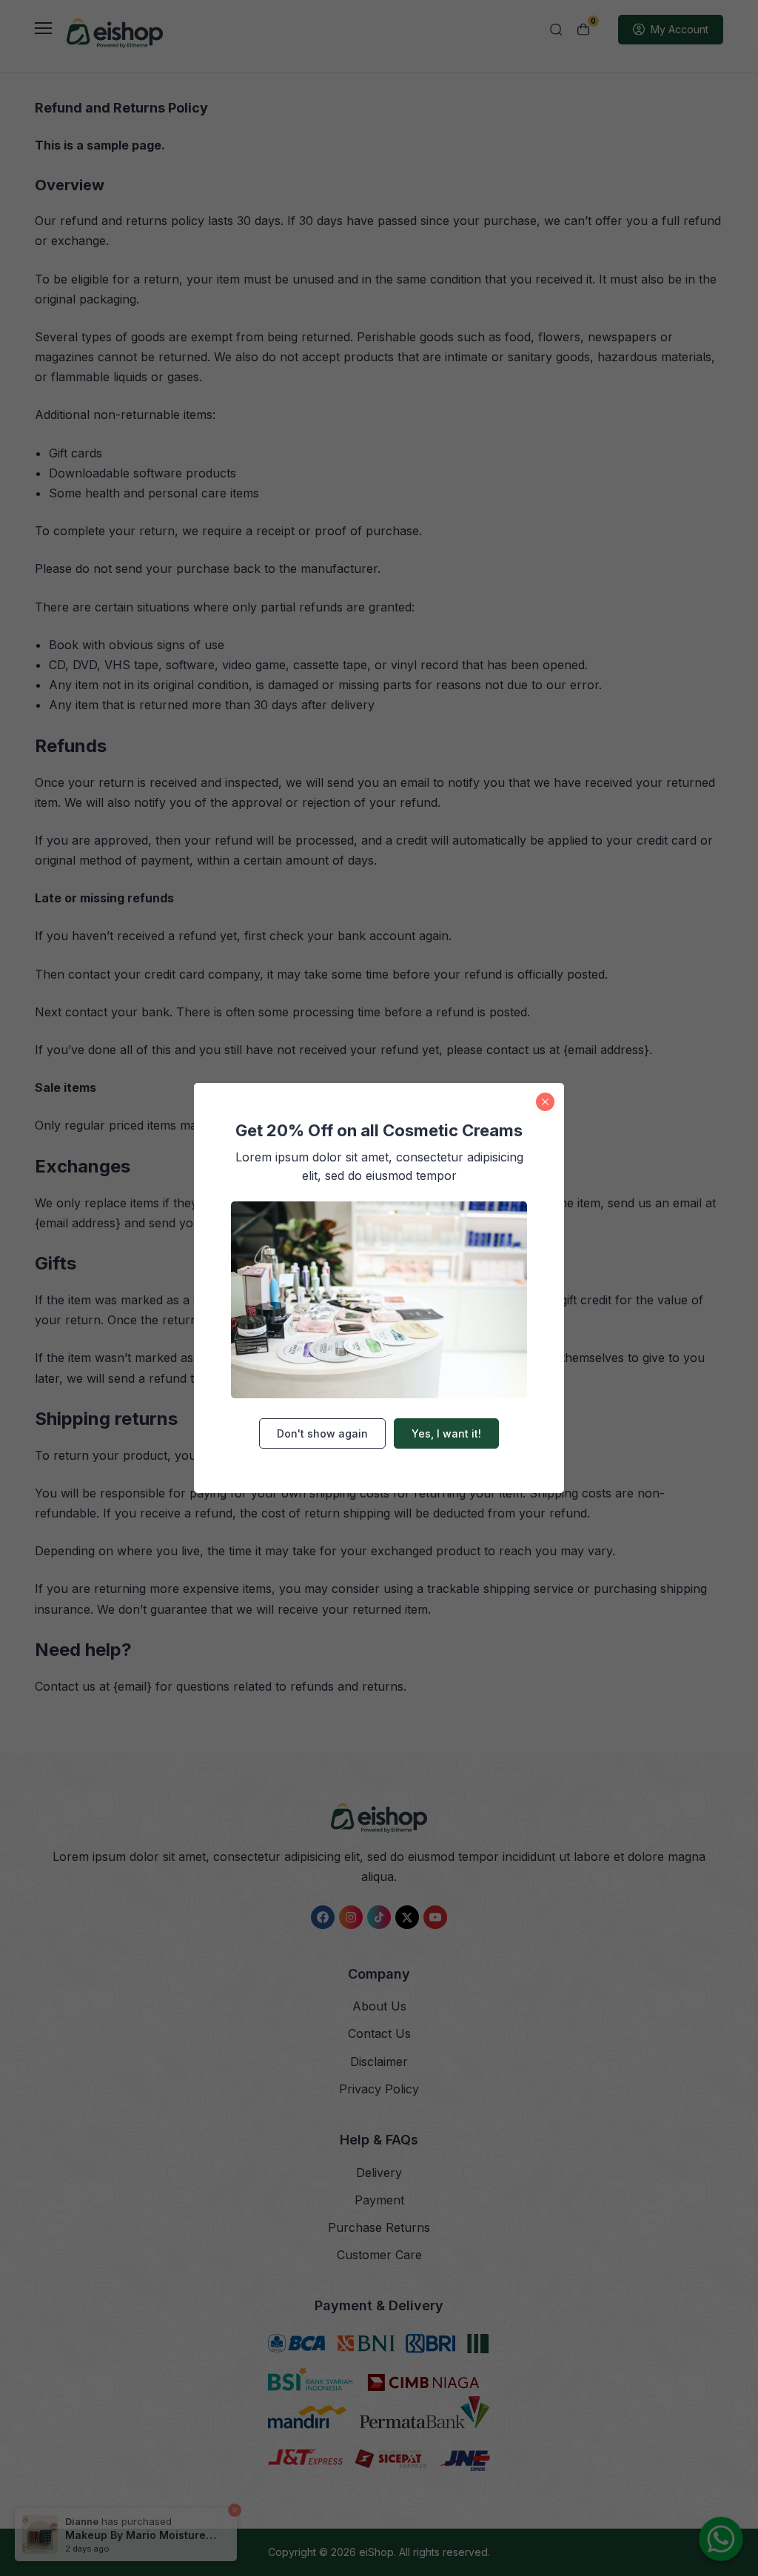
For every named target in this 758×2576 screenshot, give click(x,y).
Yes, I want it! (446, 1433)
